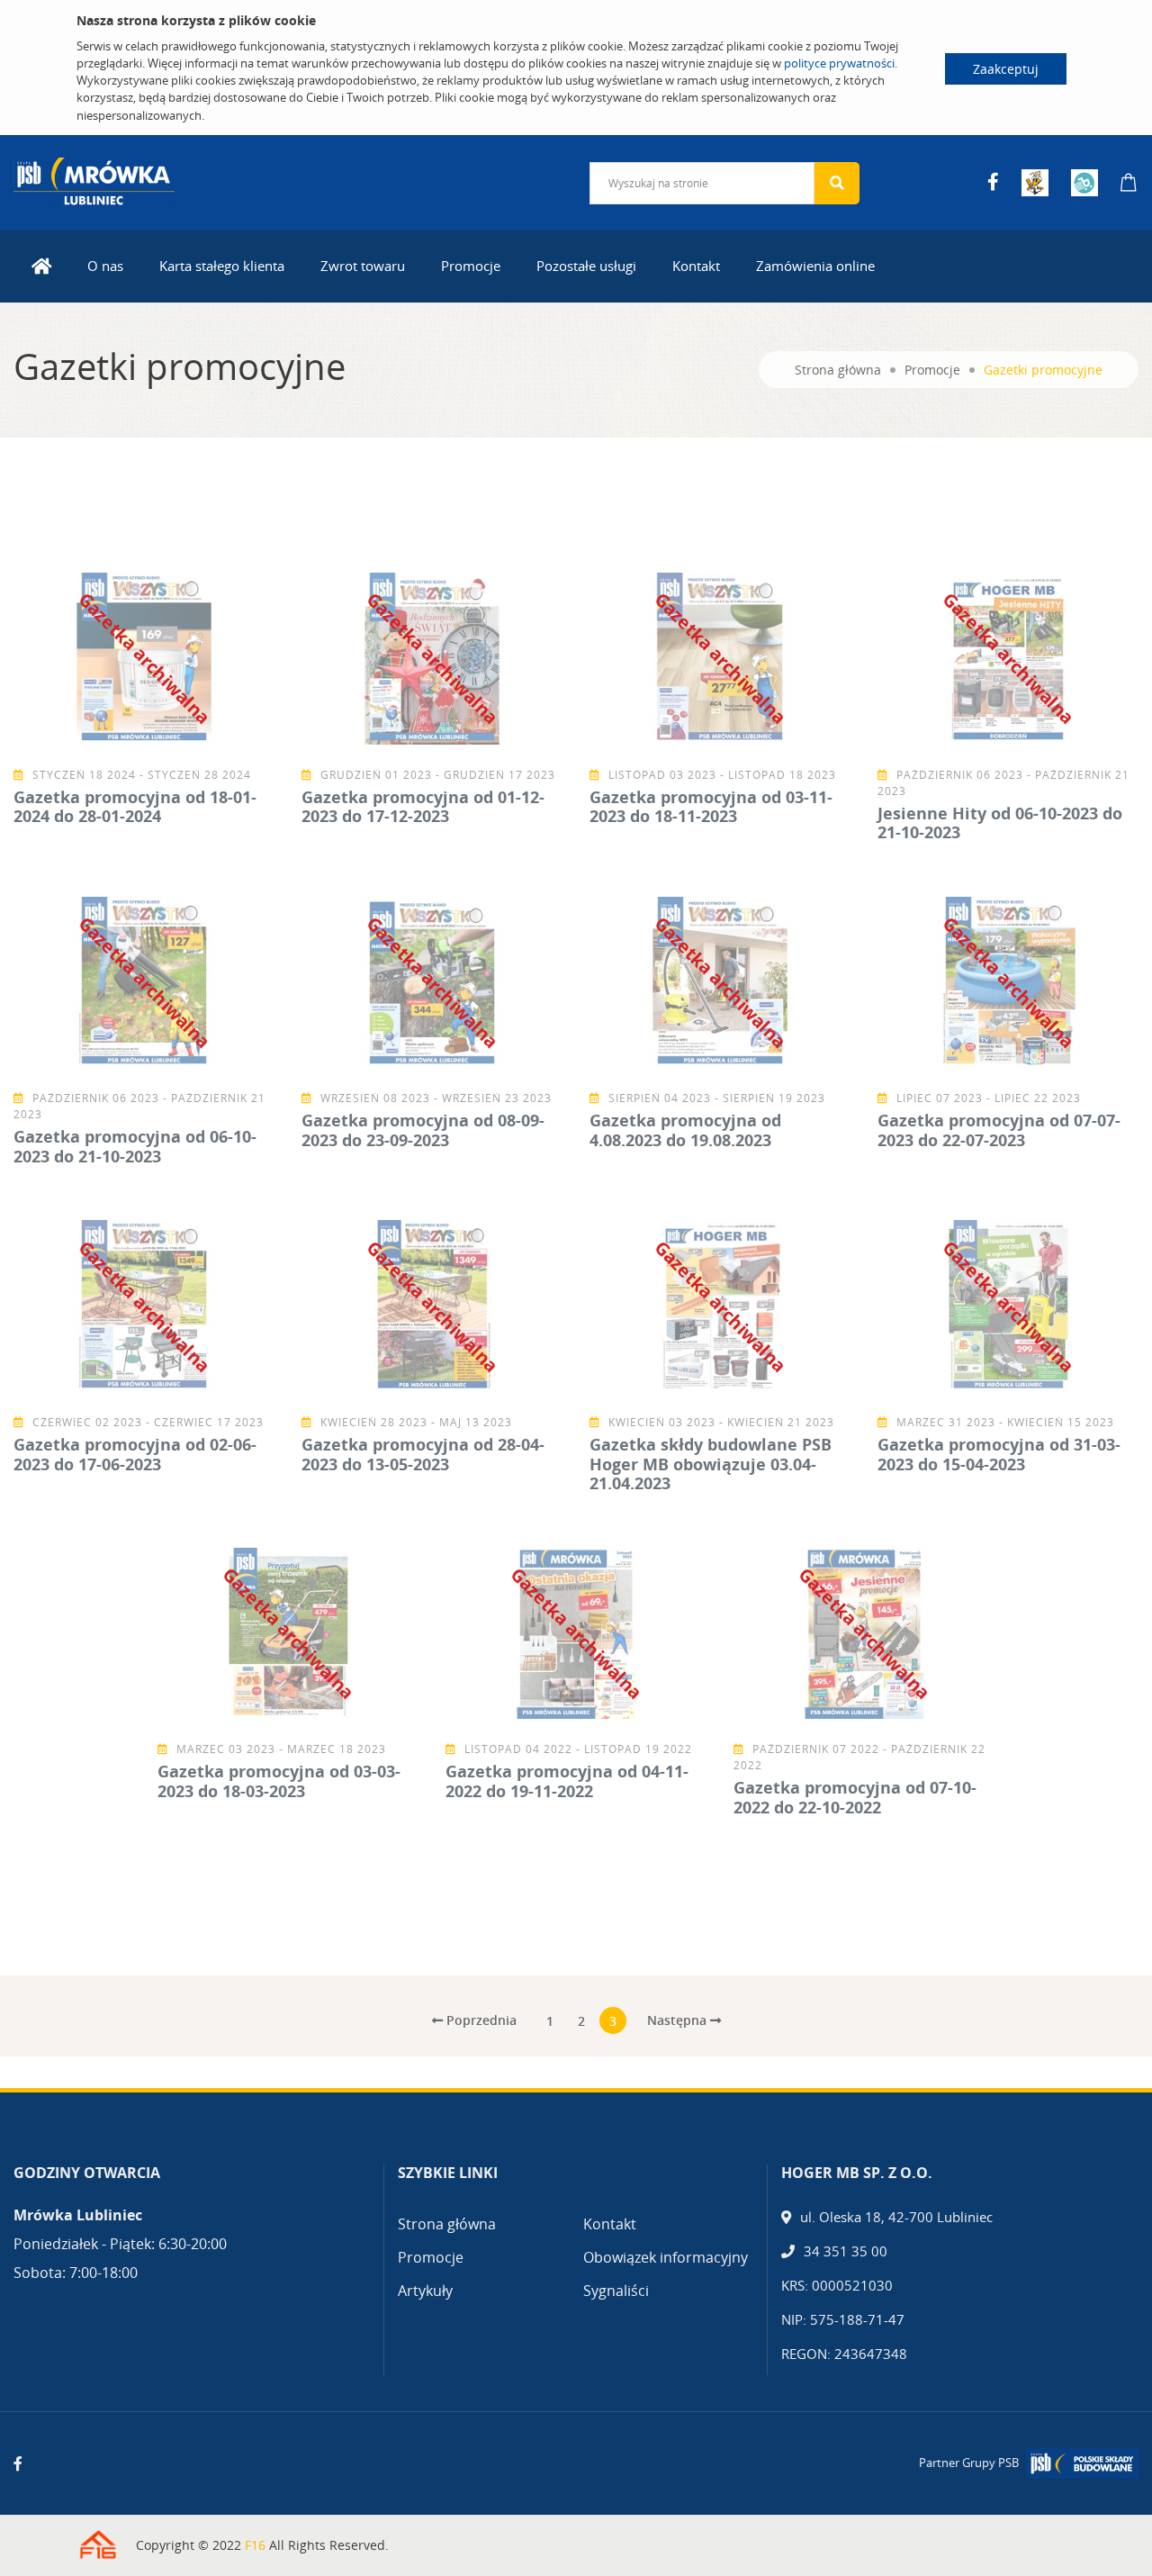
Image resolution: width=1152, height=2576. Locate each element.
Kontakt (696, 266)
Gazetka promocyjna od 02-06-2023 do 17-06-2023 (135, 1454)
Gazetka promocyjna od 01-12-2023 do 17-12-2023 (423, 807)
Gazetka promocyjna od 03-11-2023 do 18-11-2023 (711, 807)
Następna (679, 2020)
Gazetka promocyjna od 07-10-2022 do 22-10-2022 (855, 1797)
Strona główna (838, 370)
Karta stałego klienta (222, 266)
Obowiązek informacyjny (666, 2257)
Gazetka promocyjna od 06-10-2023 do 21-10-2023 (135, 1146)
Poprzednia (480, 2020)
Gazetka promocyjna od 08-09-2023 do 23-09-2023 (423, 1130)
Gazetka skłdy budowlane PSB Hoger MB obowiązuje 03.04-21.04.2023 (711, 1464)
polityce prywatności (839, 63)
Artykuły (425, 2291)
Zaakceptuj (1006, 69)
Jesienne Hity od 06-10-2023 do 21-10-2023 (1000, 823)
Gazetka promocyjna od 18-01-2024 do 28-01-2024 (135, 807)
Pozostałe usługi (586, 266)
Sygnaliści (616, 2291)
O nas (105, 266)
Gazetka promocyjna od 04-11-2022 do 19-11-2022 (567, 1781)
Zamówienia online (815, 266)
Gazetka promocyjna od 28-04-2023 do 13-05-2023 (423, 1454)
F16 (255, 2545)
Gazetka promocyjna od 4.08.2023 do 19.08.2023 (685, 1130)
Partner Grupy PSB (969, 2463)
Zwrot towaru (363, 266)
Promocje (471, 266)
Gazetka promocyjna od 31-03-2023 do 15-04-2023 (999, 1454)
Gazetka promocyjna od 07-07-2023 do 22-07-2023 (999, 1130)
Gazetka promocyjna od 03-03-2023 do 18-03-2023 (279, 1781)
